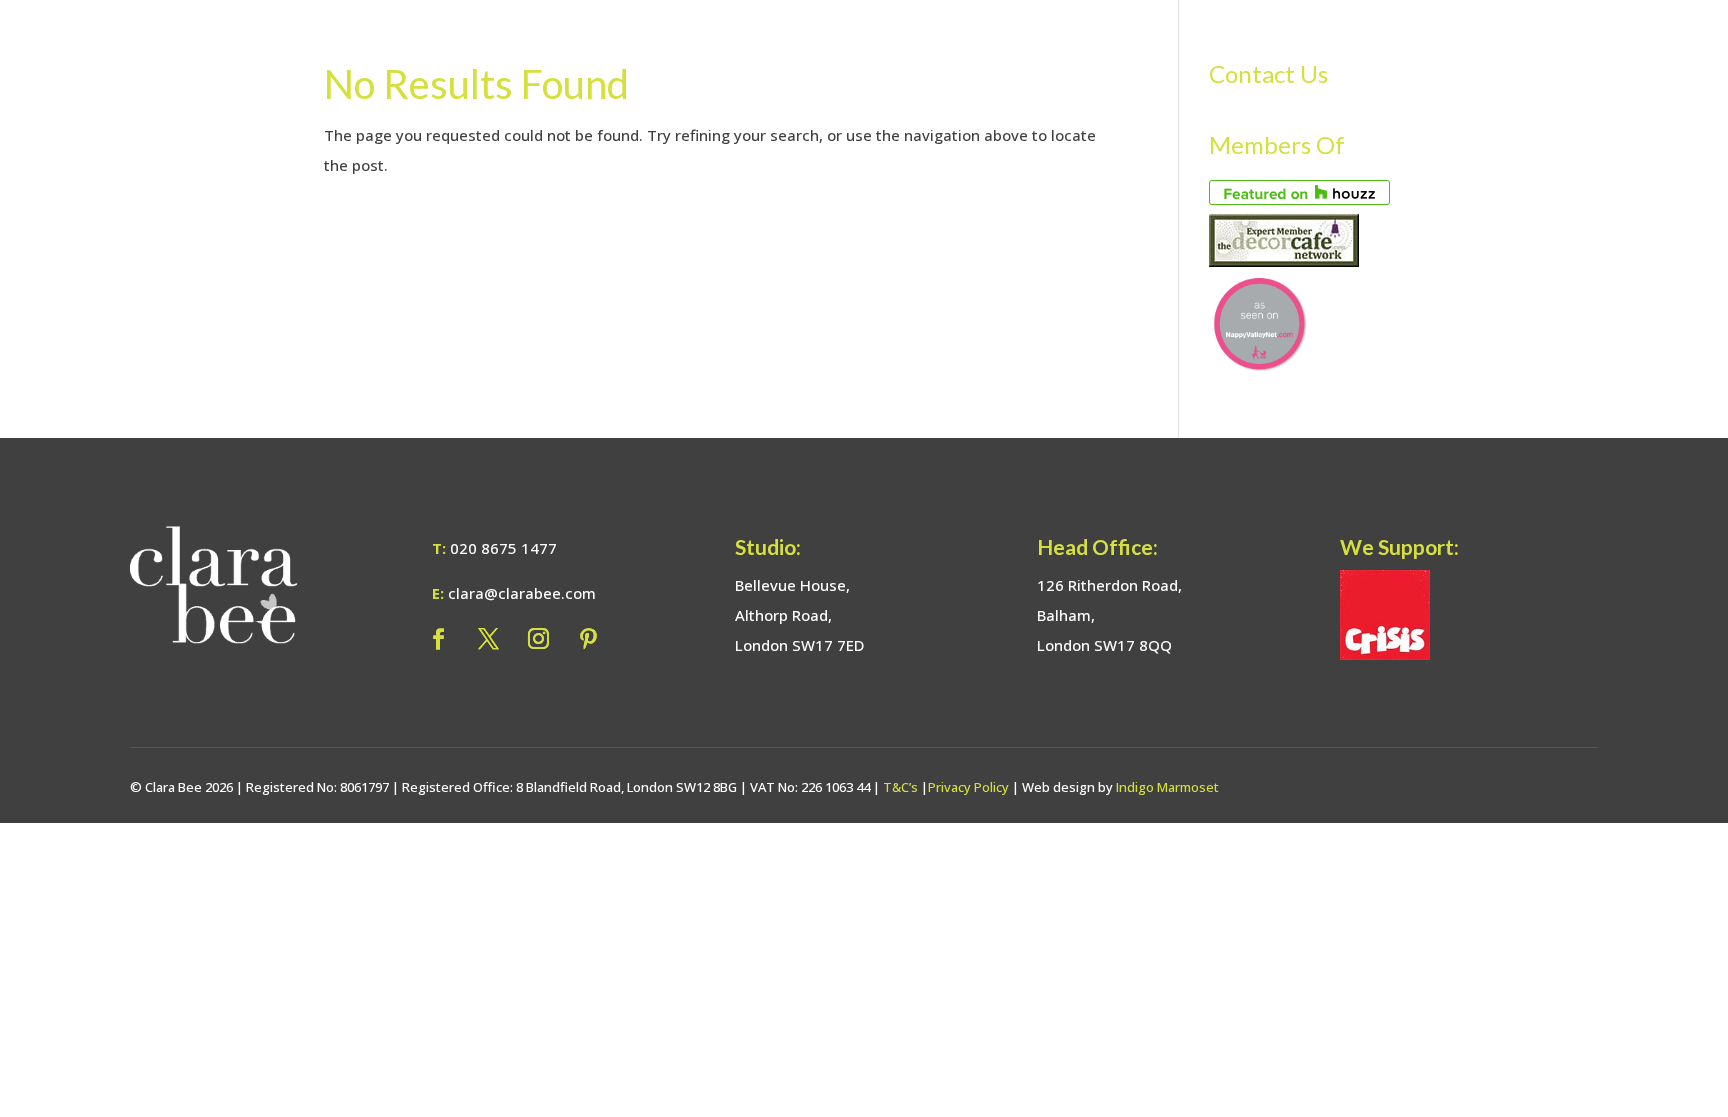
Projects (1233, 52)
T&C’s (900, 787)
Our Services (1014, 52)
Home (923, 52)
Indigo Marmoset (1167, 787)
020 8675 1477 (503, 548)
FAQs (1389, 52)
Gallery (1319, 52)
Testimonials (1480, 52)
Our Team (1141, 52)
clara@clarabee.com (522, 593)
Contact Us (1597, 52)
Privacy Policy (968, 787)
